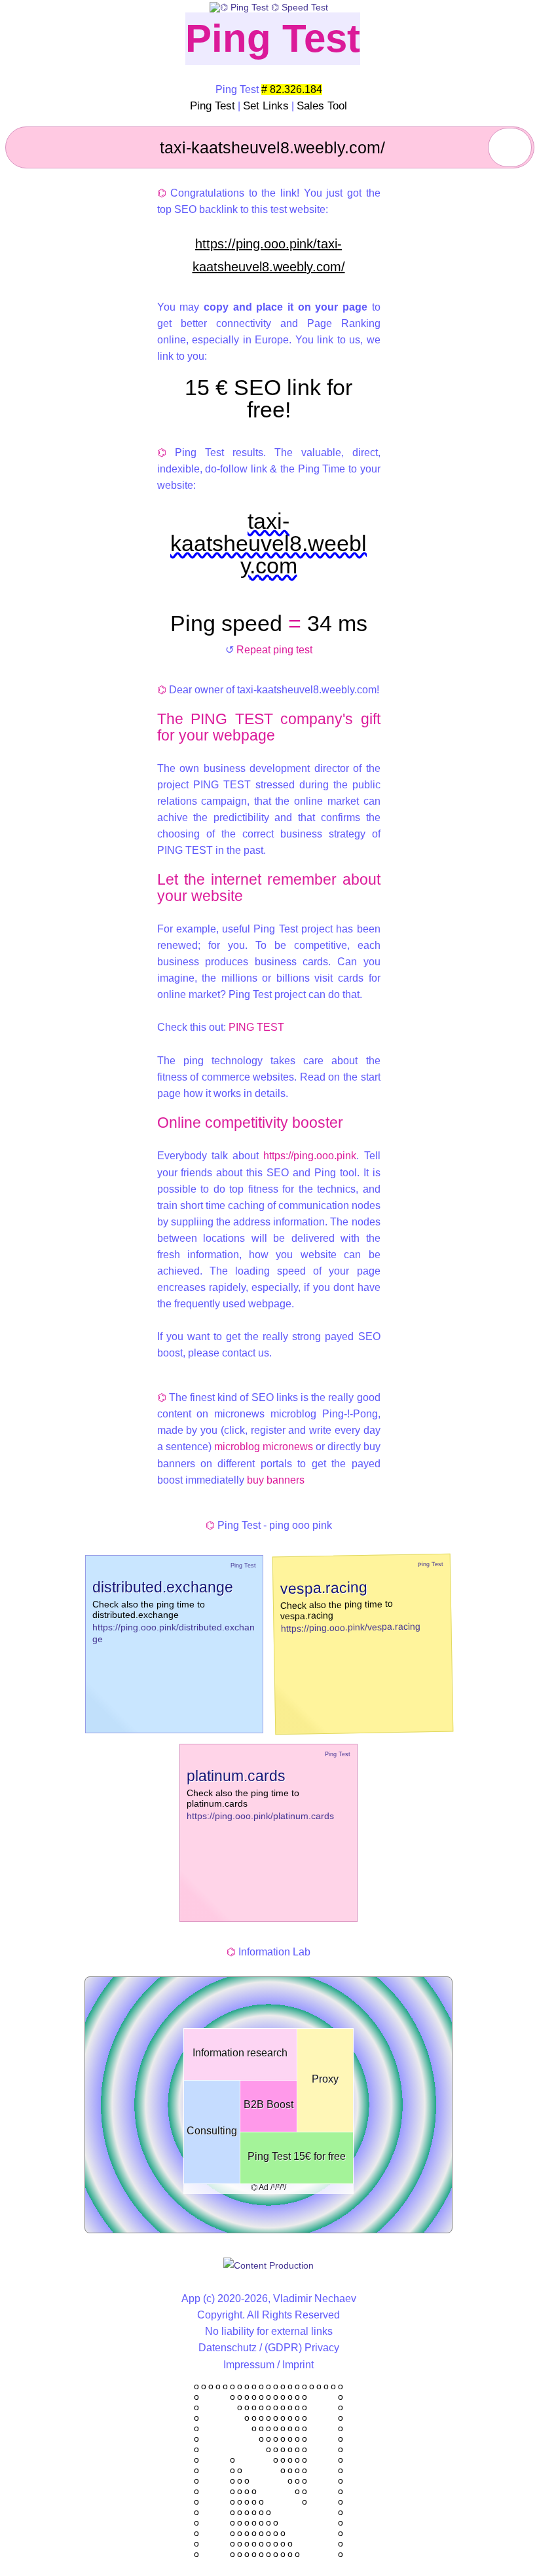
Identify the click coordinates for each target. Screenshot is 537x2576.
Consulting (212, 2131)
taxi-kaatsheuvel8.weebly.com (268, 543)
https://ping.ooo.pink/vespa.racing (350, 1627)
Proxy (325, 2079)
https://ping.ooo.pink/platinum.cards (260, 1816)
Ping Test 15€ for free (297, 2156)
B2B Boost (268, 2105)
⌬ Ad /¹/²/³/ (268, 2187)
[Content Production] (268, 2265)
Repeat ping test (274, 650)
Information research (240, 2053)
